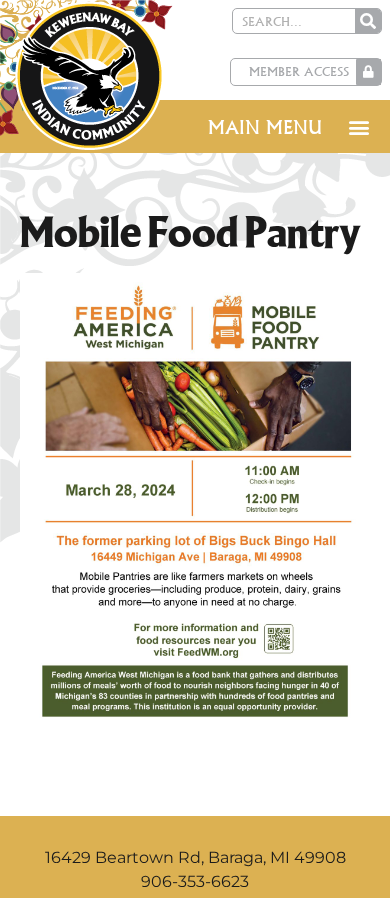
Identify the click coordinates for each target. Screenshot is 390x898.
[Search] (368, 21)
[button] (358, 126)
